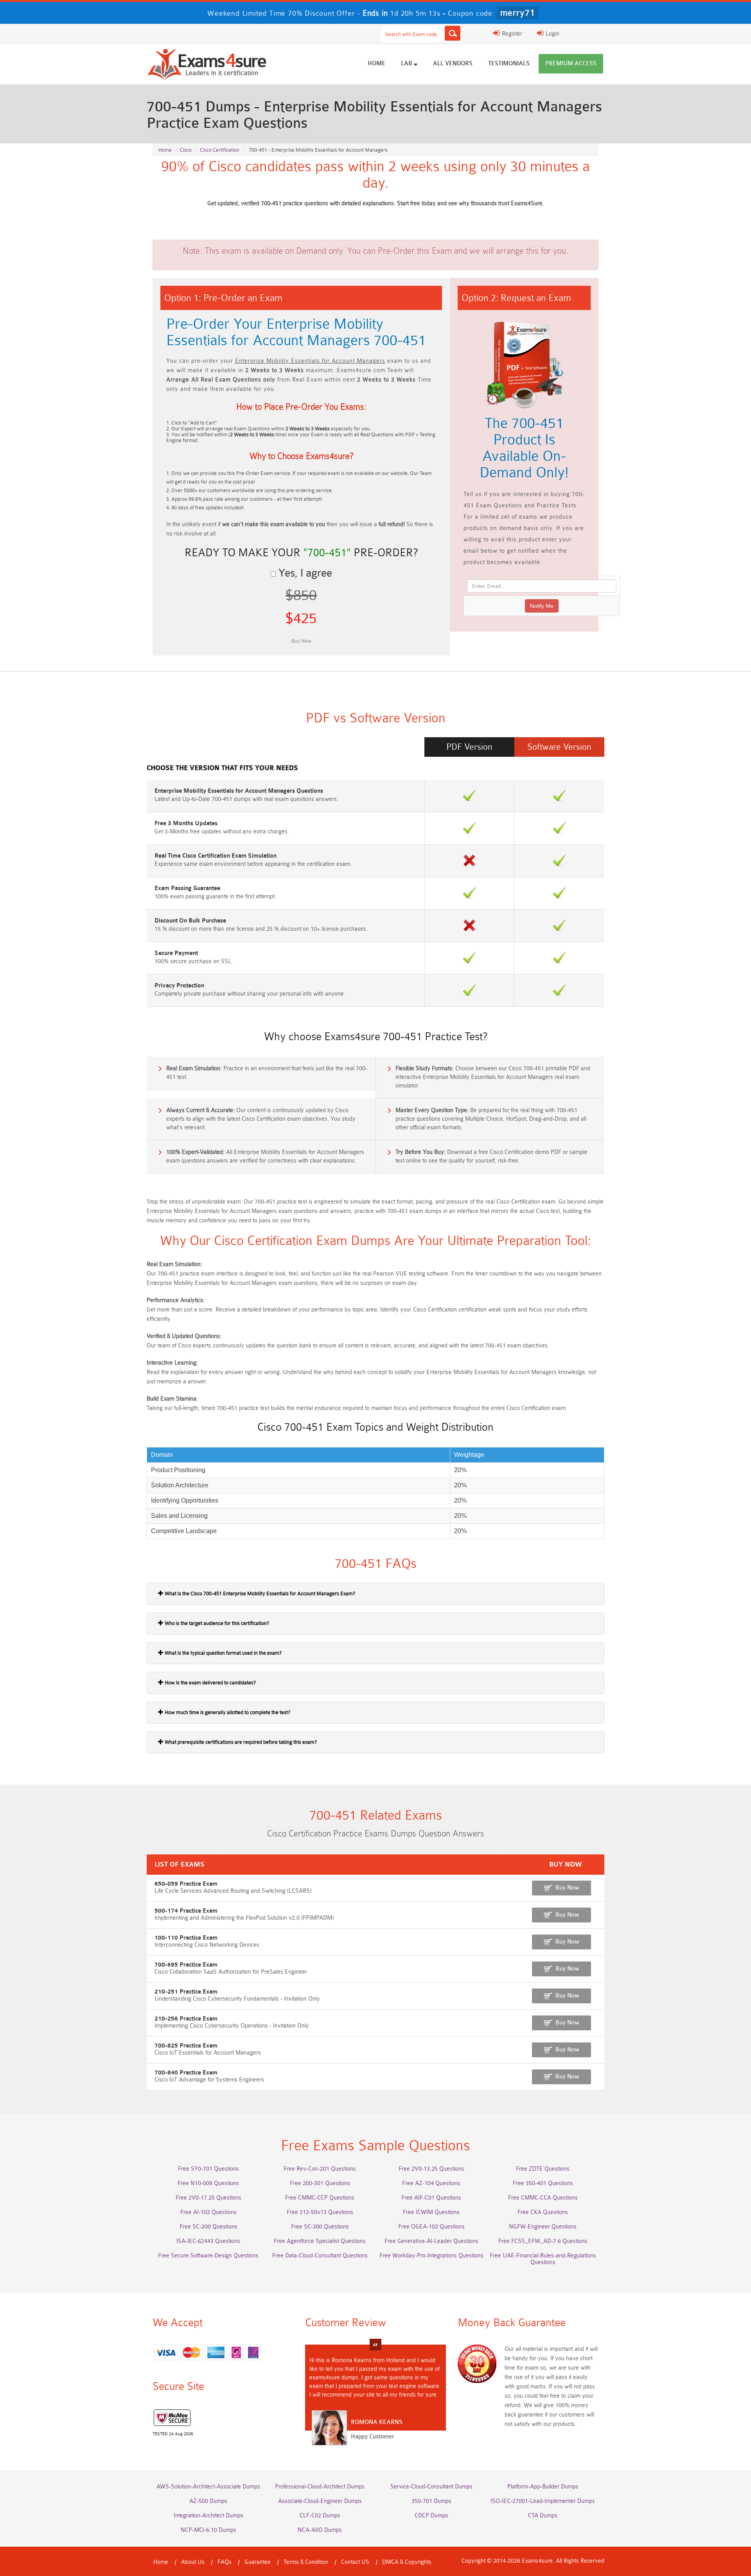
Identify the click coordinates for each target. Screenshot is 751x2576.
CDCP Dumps (431, 2516)
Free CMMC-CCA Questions (543, 2198)
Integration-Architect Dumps (208, 2516)
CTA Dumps (543, 2516)
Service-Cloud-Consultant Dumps (431, 2487)
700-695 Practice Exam (186, 1965)
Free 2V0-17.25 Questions (208, 2198)
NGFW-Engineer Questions (543, 2227)
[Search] (453, 33)
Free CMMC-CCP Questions (320, 2198)
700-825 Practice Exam (186, 2046)
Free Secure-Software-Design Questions (208, 2256)
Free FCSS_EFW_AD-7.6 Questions (543, 2241)
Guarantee (258, 2562)
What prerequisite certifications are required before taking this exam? (240, 1742)
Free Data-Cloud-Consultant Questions (320, 2256)
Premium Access (571, 64)
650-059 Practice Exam (186, 1884)
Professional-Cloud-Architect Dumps (320, 2487)
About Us (193, 2562)
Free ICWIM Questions (431, 2212)
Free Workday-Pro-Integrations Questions (431, 2256)
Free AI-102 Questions (208, 2212)
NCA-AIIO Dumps (320, 2530)
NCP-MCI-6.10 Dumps (208, 2530)
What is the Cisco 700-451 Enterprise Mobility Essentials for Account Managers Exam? (259, 1593)
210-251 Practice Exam (186, 1992)
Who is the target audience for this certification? (216, 1623)
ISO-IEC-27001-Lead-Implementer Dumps (543, 2501)
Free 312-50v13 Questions (320, 2212)
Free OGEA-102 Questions (431, 2227)
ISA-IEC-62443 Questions (208, 2241)
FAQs (225, 2562)
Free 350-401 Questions (543, 2183)
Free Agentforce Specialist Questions (320, 2241)
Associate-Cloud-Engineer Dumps (320, 2501)
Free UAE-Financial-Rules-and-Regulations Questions (543, 2259)
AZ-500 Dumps (208, 2501)
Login (552, 34)
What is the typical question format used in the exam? (223, 1653)
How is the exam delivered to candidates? (210, 1683)
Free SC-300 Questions (320, 2227)
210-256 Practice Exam (186, 2019)
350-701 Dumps (431, 2501)
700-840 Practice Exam (186, 2073)
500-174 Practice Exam (186, 1911)
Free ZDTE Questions (543, 2169)
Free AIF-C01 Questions (431, 2198)
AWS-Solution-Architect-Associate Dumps (208, 2487)
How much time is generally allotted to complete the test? (227, 1712)
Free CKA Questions (543, 2212)
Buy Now (567, 1888)
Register (511, 34)
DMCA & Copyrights (407, 2562)
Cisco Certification (220, 150)
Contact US (355, 2562)
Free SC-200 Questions (208, 2227)
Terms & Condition (306, 2562)
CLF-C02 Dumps (320, 2516)
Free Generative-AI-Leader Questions (431, 2241)
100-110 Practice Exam (186, 1938)
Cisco (186, 150)
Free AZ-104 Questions (431, 2183)
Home (376, 64)
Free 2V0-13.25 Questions (431, 2169)
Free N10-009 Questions (208, 2183)
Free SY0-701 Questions (208, 2169)
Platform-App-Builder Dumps (543, 2487)
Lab (407, 64)
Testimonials (509, 64)
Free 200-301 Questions (320, 2183)
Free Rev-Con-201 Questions (320, 2169)
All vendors (453, 64)
